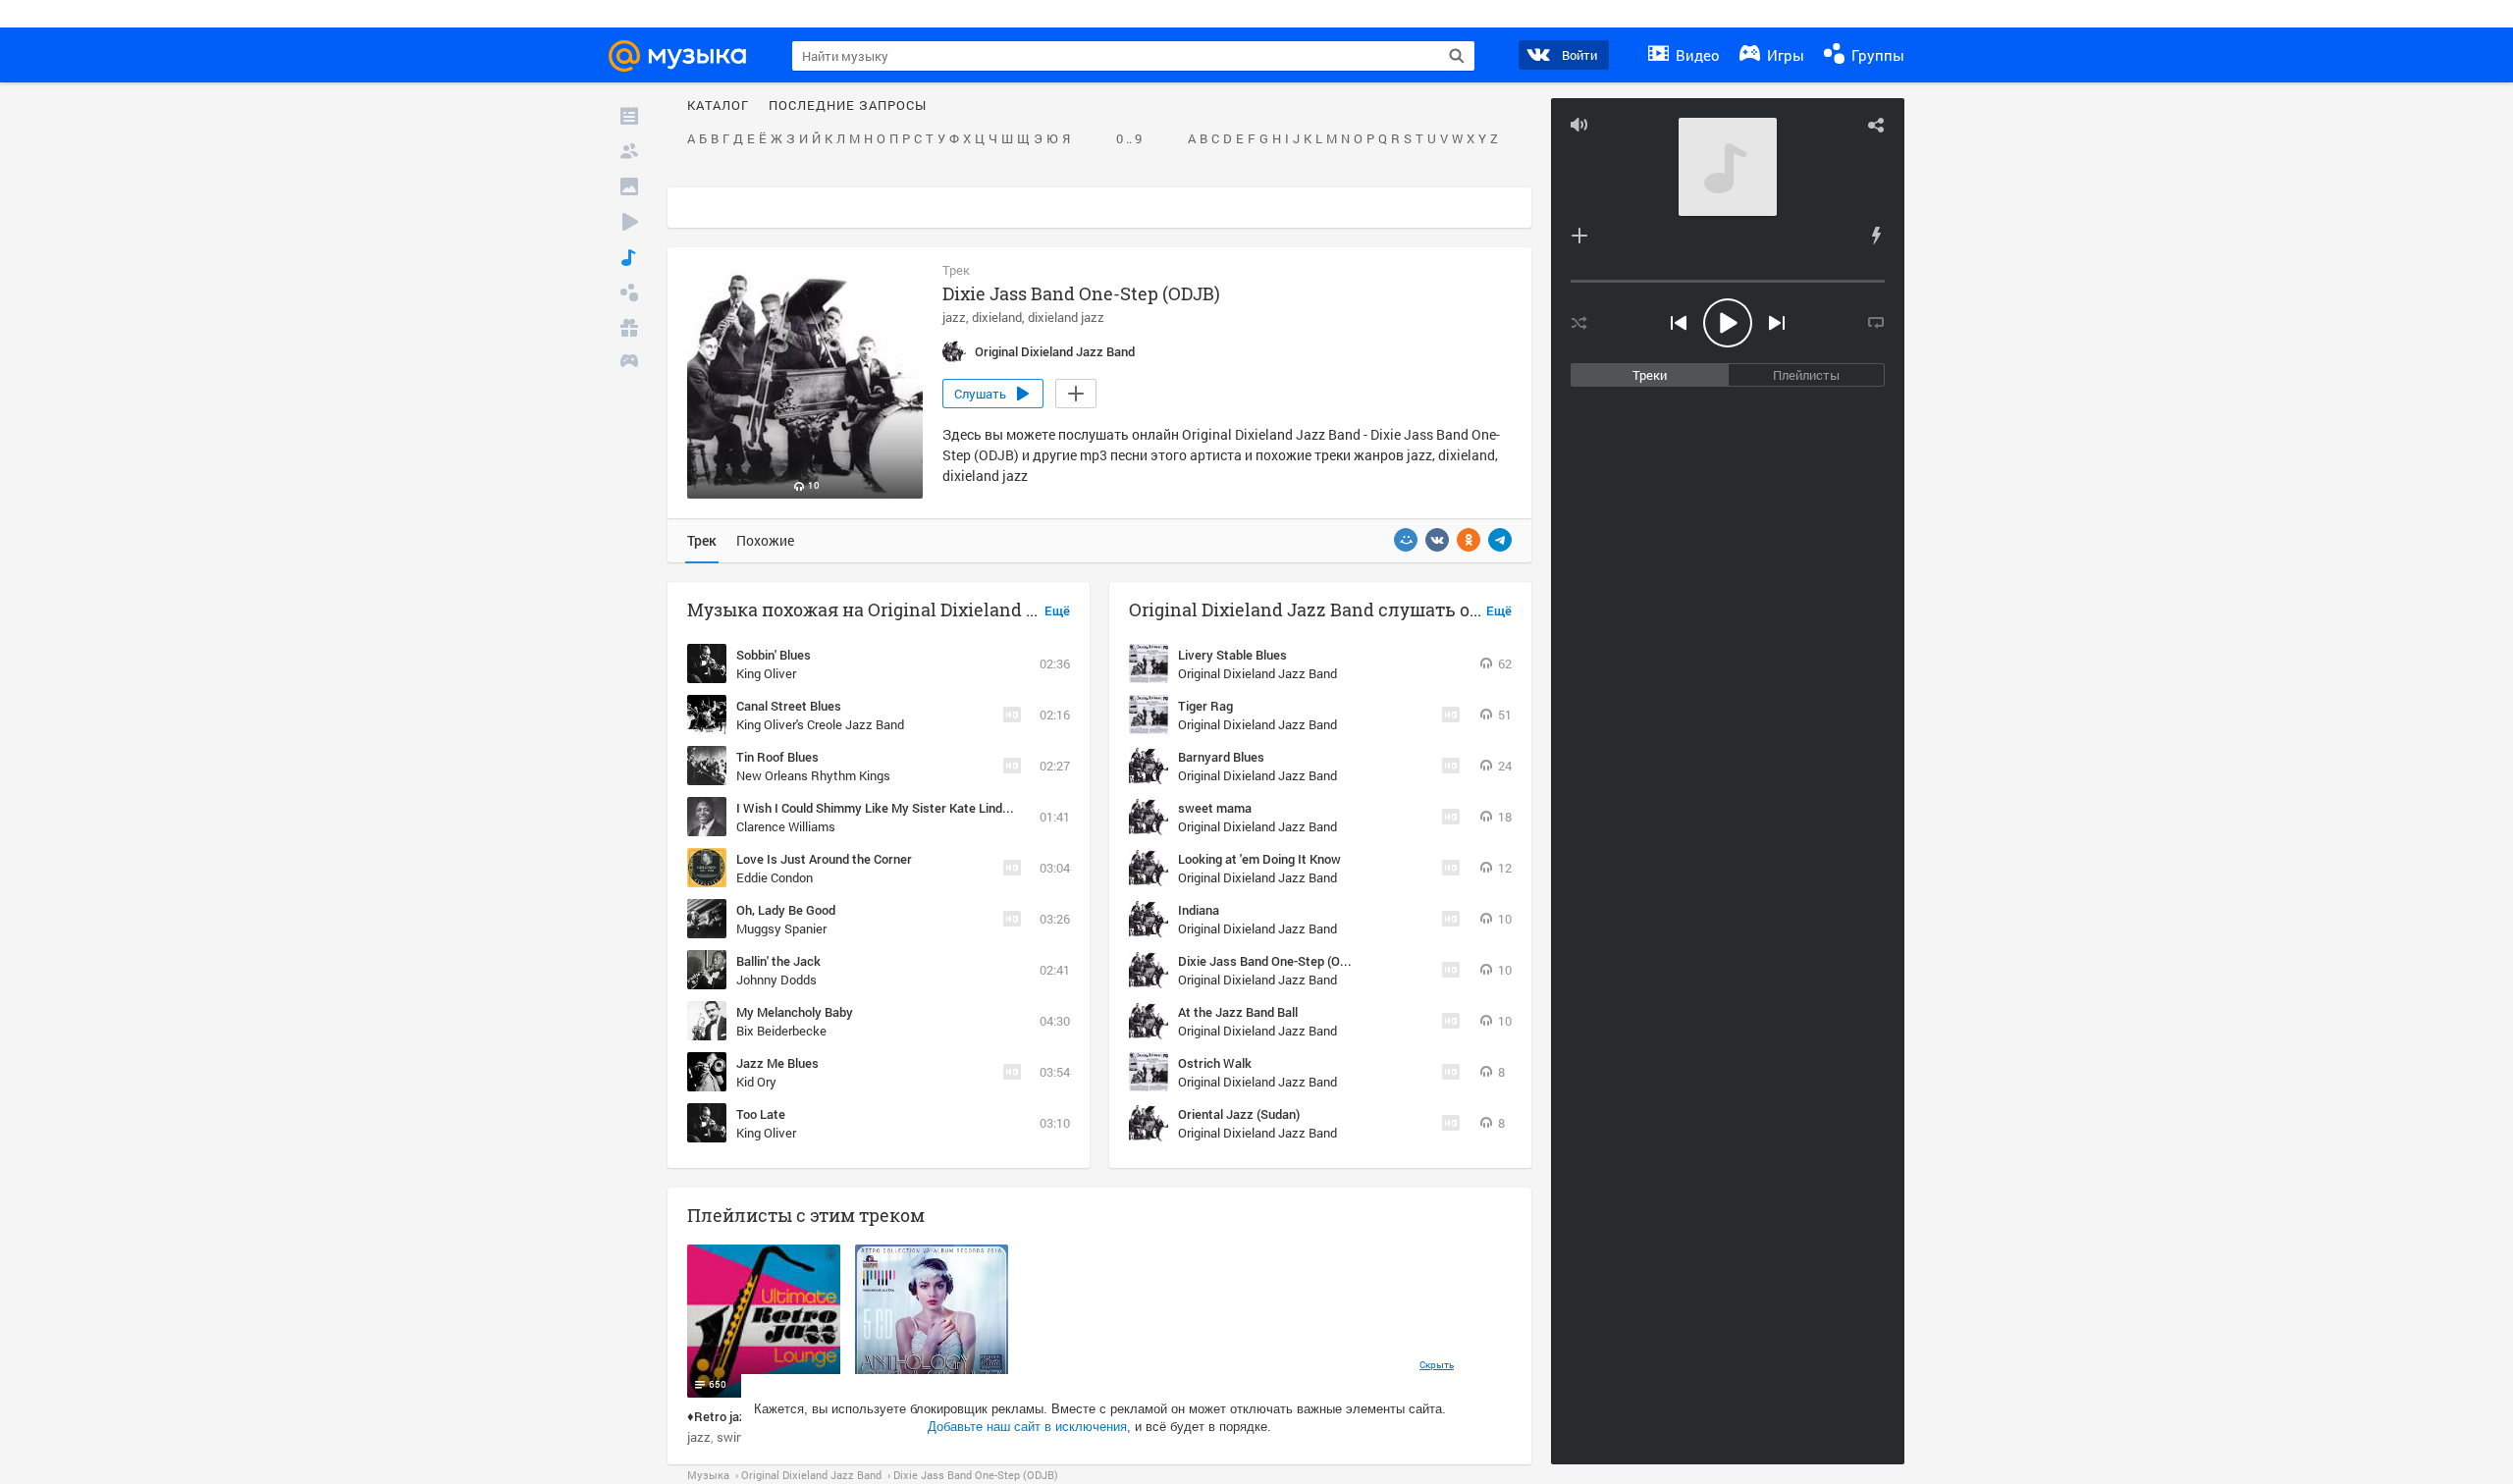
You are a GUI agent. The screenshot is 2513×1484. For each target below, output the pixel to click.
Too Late (761, 1114)
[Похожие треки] (1876, 236)
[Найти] (1457, 56)
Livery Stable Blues (1232, 655)
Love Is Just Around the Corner (824, 859)
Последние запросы (848, 106)
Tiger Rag (1205, 706)
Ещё (1057, 611)
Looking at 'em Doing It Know (1259, 859)
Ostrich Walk (1215, 1063)
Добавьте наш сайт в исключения (1027, 1427)
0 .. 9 (1129, 139)
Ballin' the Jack (778, 961)
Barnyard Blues (1221, 757)
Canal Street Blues (789, 706)
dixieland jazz (1066, 317)
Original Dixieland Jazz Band (1257, 673)
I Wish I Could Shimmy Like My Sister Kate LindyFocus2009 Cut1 (919, 808)
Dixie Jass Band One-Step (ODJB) (1273, 961)
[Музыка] (629, 257)
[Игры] (629, 363)
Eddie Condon (775, 877)
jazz (954, 317)
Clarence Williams (786, 826)
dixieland (997, 317)
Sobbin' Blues (774, 655)
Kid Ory (756, 1082)
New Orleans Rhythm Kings (813, 775)
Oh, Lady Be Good (786, 910)
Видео (1696, 55)
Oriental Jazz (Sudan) (1239, 1114)
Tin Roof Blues (777, 757)
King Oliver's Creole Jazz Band (820, 724)
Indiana (1199, 910)
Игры (1784, 55)
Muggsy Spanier (781, 928)
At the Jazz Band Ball (1238, 1012)
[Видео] (629, 222)
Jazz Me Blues (777, 1063)
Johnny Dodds (776, 980)
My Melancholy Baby (795, 1012)
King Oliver (766, 673)
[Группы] (629, 292)
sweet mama (1215, 808)
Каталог (718, 106)
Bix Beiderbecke (781, 1031)
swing (733, 1437)
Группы (1876, 55)
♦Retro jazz (720, 1416)
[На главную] (686, 56)
